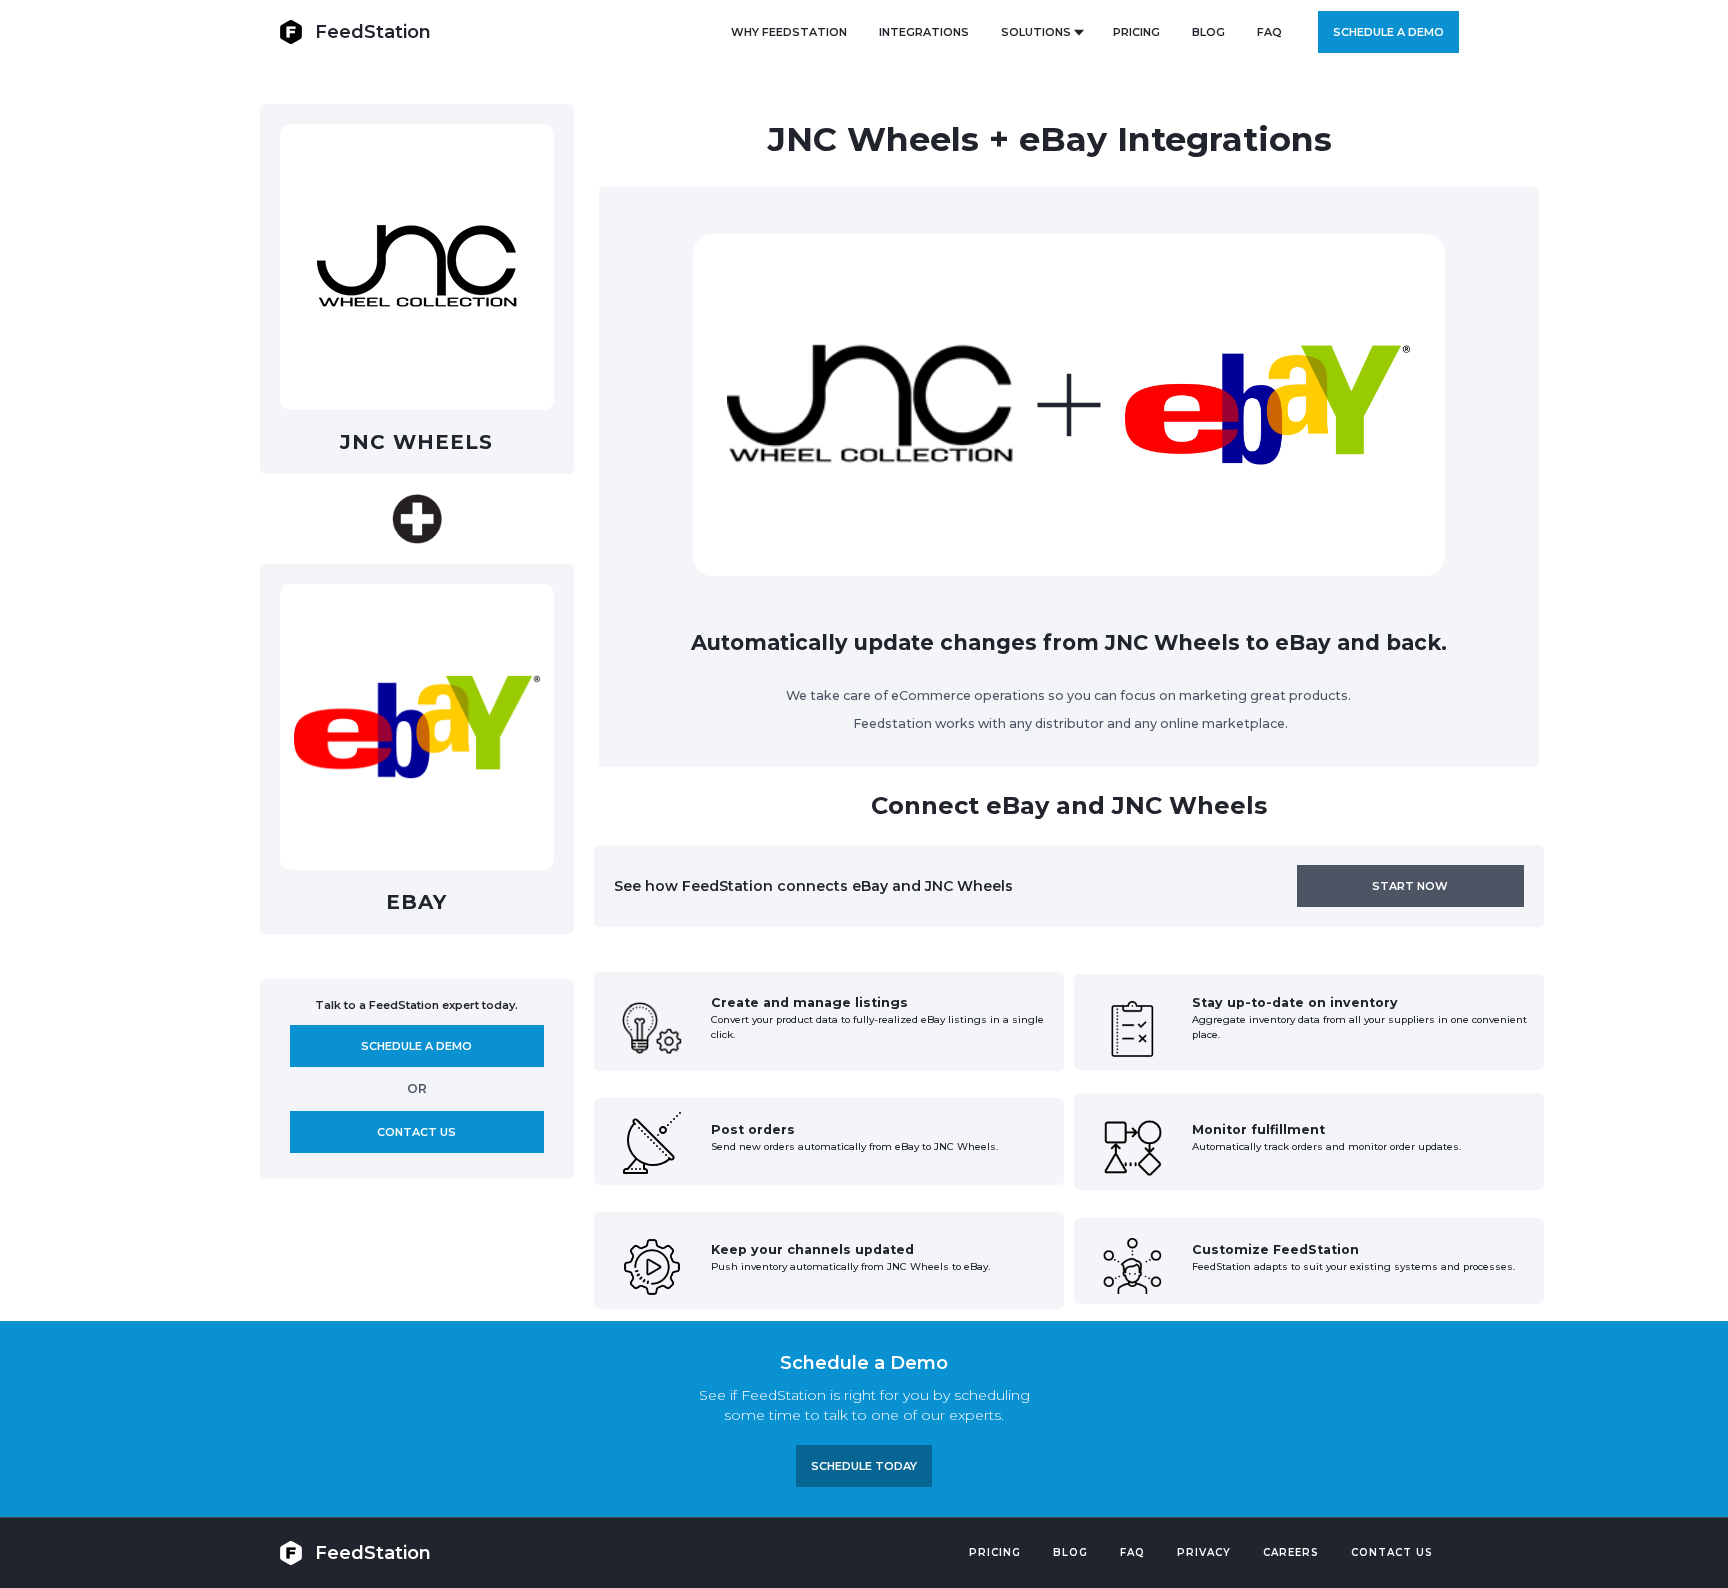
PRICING (1136, 32)
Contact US (1392, 1552)
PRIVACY (1204, 1552)
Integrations (924, 32)
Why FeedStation (789, 32)
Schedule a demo (1388, 32)
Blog (1070, 1552)
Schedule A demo (416, 1046)
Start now (1410, 886)
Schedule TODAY (864, 1466)
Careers (1291, 1552)
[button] (1041, 32)
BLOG (1208, 32)
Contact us (416, 1132)
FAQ (1269, 32)
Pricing (995, 1552)
